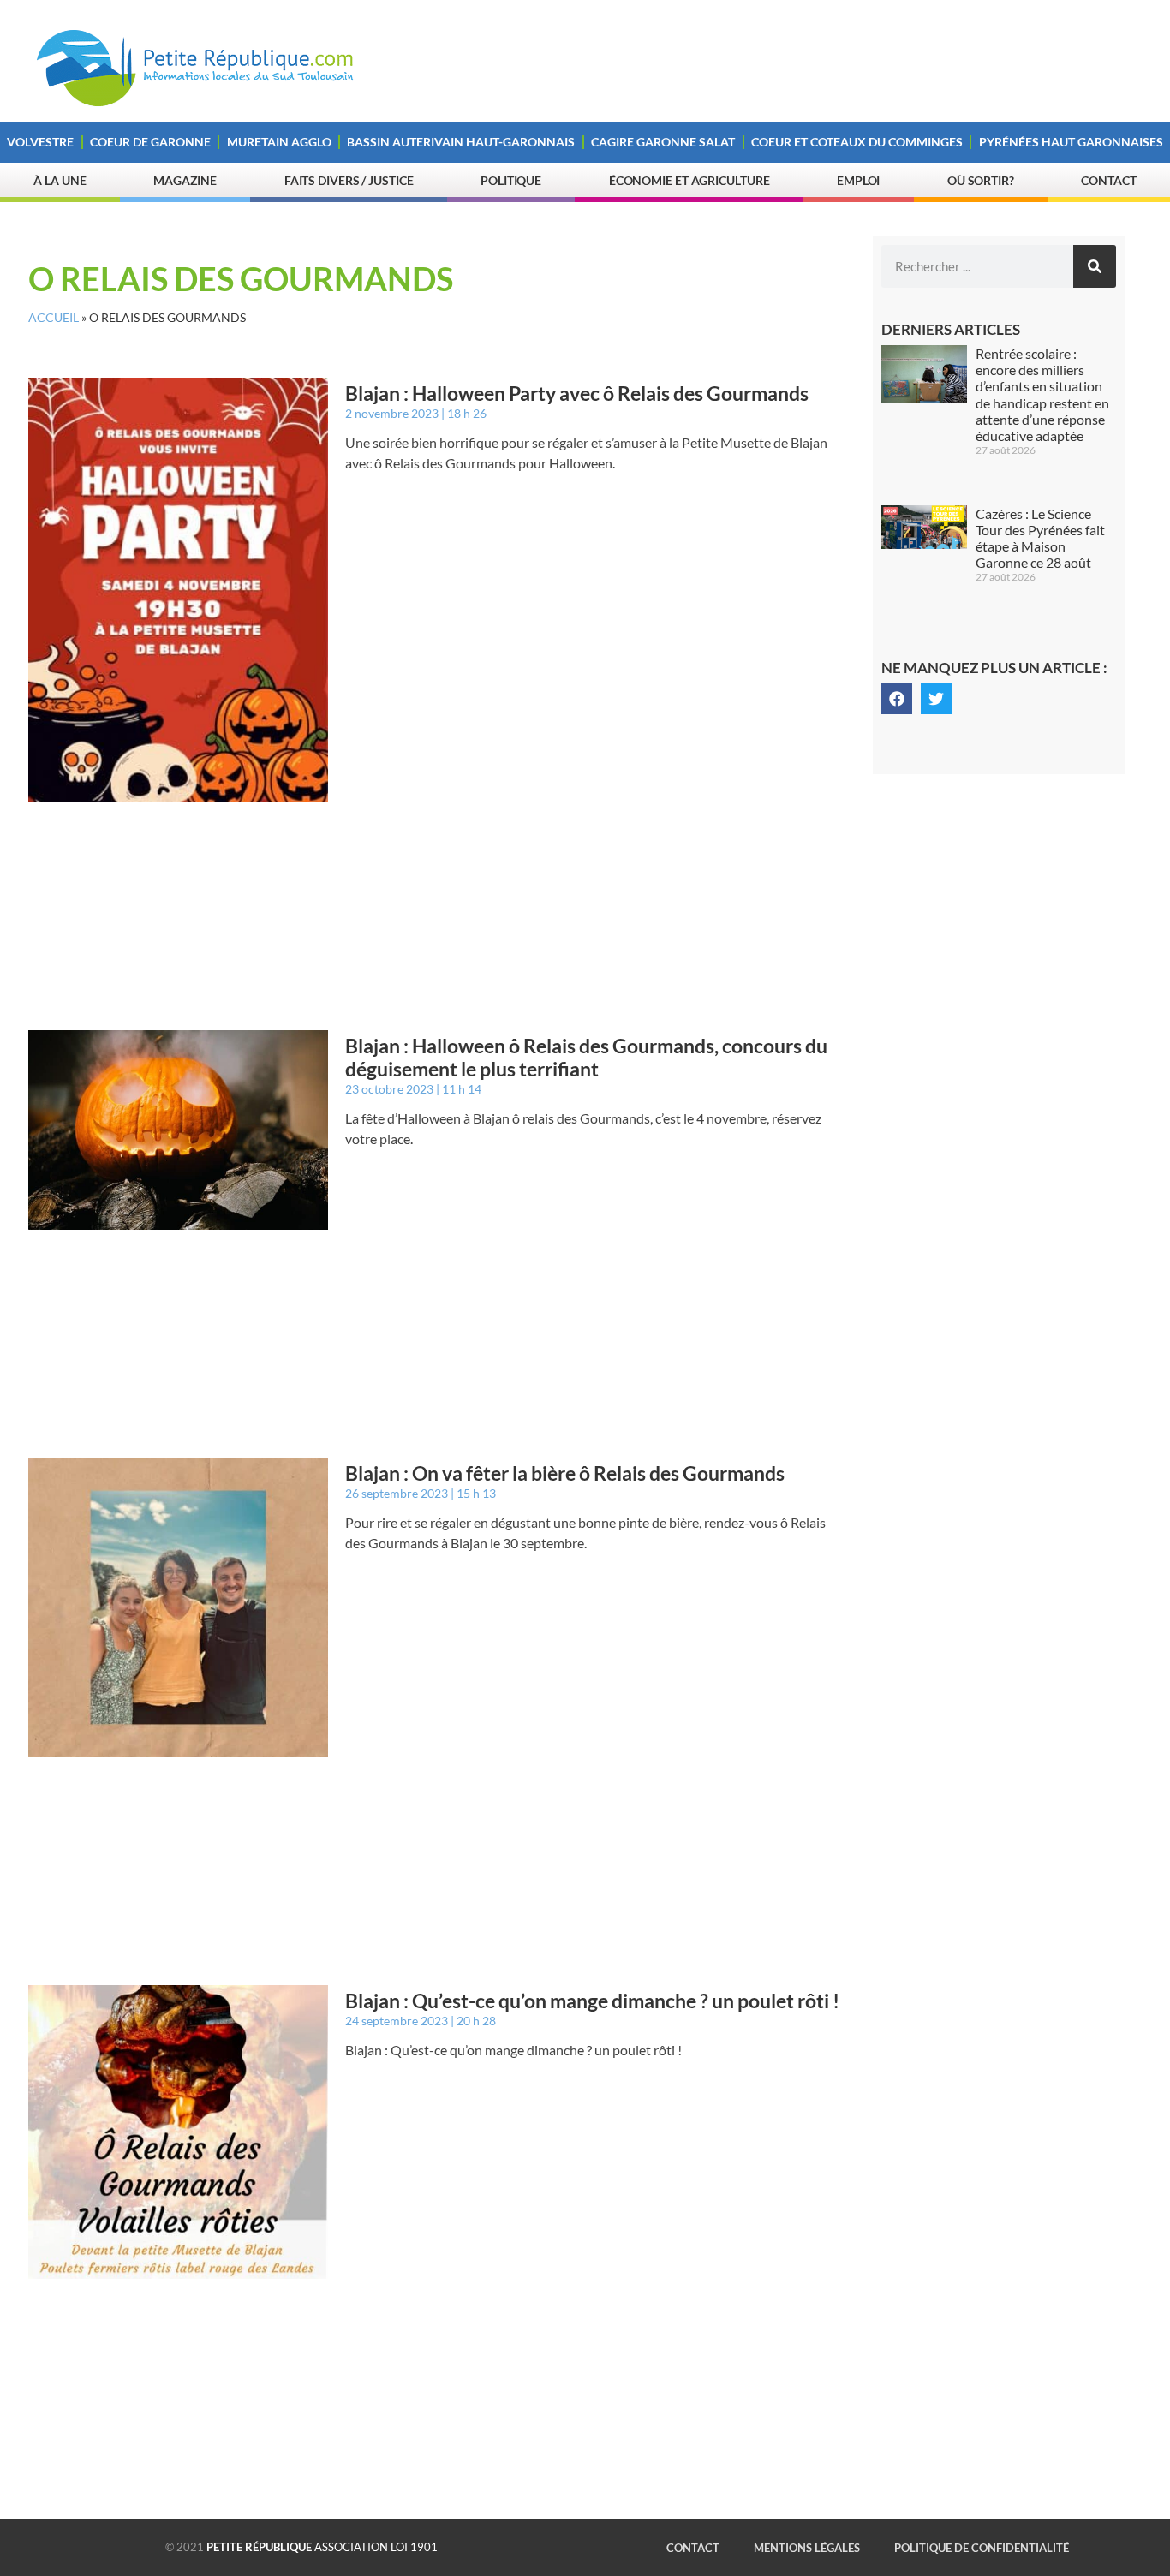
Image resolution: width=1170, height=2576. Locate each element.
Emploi (858, 180)
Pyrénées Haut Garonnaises (1071, 142)
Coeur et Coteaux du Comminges (857, 142)
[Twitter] (936, 699)
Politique (511, 180)
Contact (1108, 180)
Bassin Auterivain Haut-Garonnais (461, 142)
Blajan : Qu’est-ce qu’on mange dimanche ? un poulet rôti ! (592, 2001)
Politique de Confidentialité (982, 2548)
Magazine (185, 180)
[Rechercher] (1095, 266)
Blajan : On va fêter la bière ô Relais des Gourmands (565, 1473)
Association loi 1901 (322, 2547)
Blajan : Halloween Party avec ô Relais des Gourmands (577, 393)
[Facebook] (897, 699)
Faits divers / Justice (349, 180)
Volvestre (40, 142)
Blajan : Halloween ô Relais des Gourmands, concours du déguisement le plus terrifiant (586, 1058)
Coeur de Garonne (150, 142)
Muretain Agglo (279, 142)
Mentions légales (807, 2548)
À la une (60, 180)
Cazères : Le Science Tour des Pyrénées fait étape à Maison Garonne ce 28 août (1040, 538)
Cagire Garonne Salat (663, 142)
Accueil (54, 318)
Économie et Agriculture (689, 180)
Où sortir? (981, 180)
